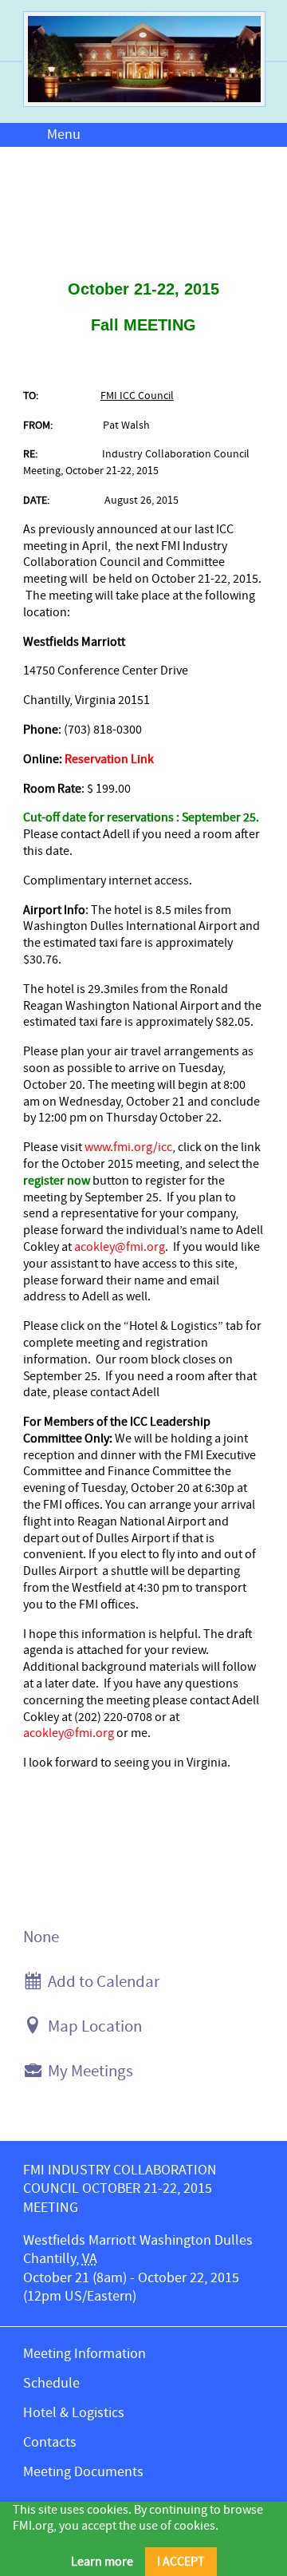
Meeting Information (85, 2354)
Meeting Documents (83, 2472)
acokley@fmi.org (120, 1247)
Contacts (50, 2442)
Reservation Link (109, 759)
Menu (64, 135)
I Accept (181, 2562)
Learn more (102, 2562)
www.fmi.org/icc (128, 1147)
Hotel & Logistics (74, 2413)
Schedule (51, 2383)
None (41, 1937)
